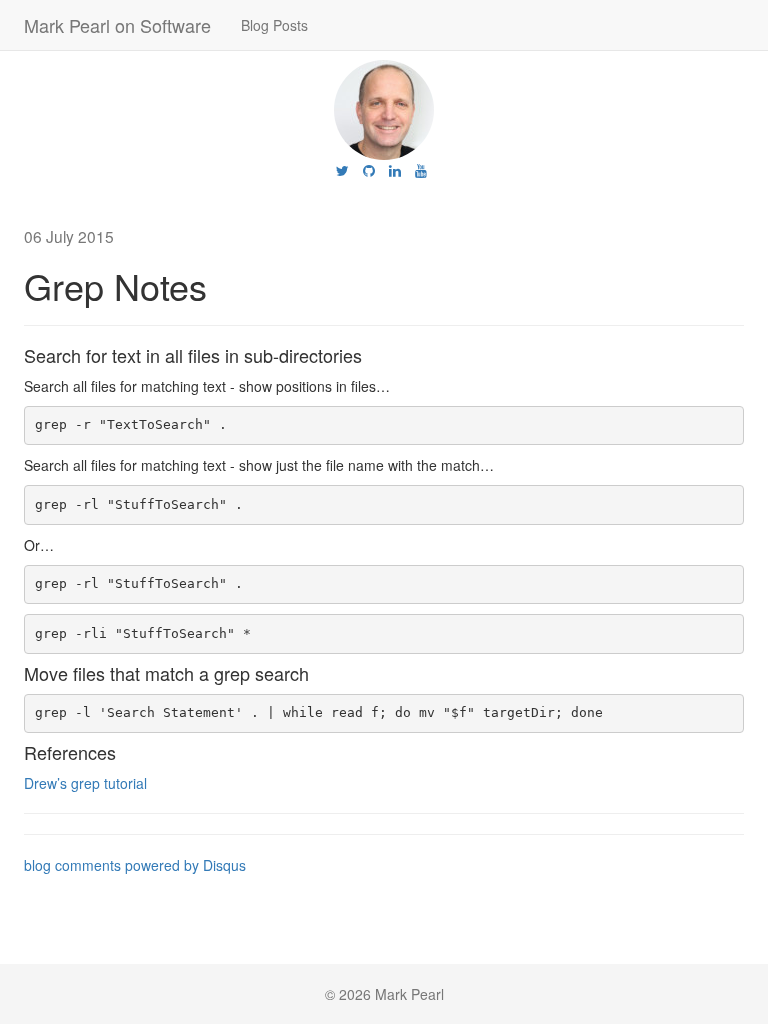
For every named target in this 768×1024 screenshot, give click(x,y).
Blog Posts (274, 25)
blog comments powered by (135, 865)
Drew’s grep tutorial (85, 783)
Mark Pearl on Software (117, 25)
